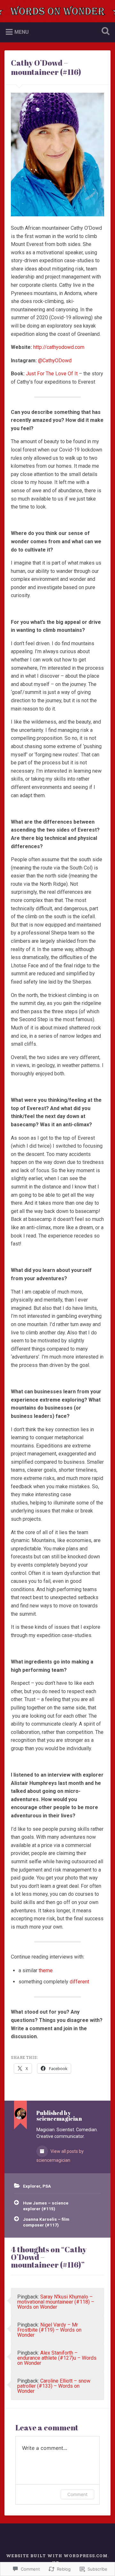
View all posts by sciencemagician (60, 2156)
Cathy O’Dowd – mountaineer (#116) (46, 67)
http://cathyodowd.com (59, 347)
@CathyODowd (55, 361)
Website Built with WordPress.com (57, 2556)
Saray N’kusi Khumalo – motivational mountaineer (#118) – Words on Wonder (56, 2302)
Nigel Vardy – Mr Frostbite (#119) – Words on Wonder (49, 2330)
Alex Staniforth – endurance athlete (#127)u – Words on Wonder (57, 2358)
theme (46, 1970)
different (79, 1982)
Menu (22, 32)
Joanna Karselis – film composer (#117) (46, 2222)
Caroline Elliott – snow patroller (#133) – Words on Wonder (54, 2386)
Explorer (32, 2186)
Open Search (104, 32)
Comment (77, 2494)
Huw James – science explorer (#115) (46, 2206)
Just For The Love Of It (52, 374)
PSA (47, 2186)
